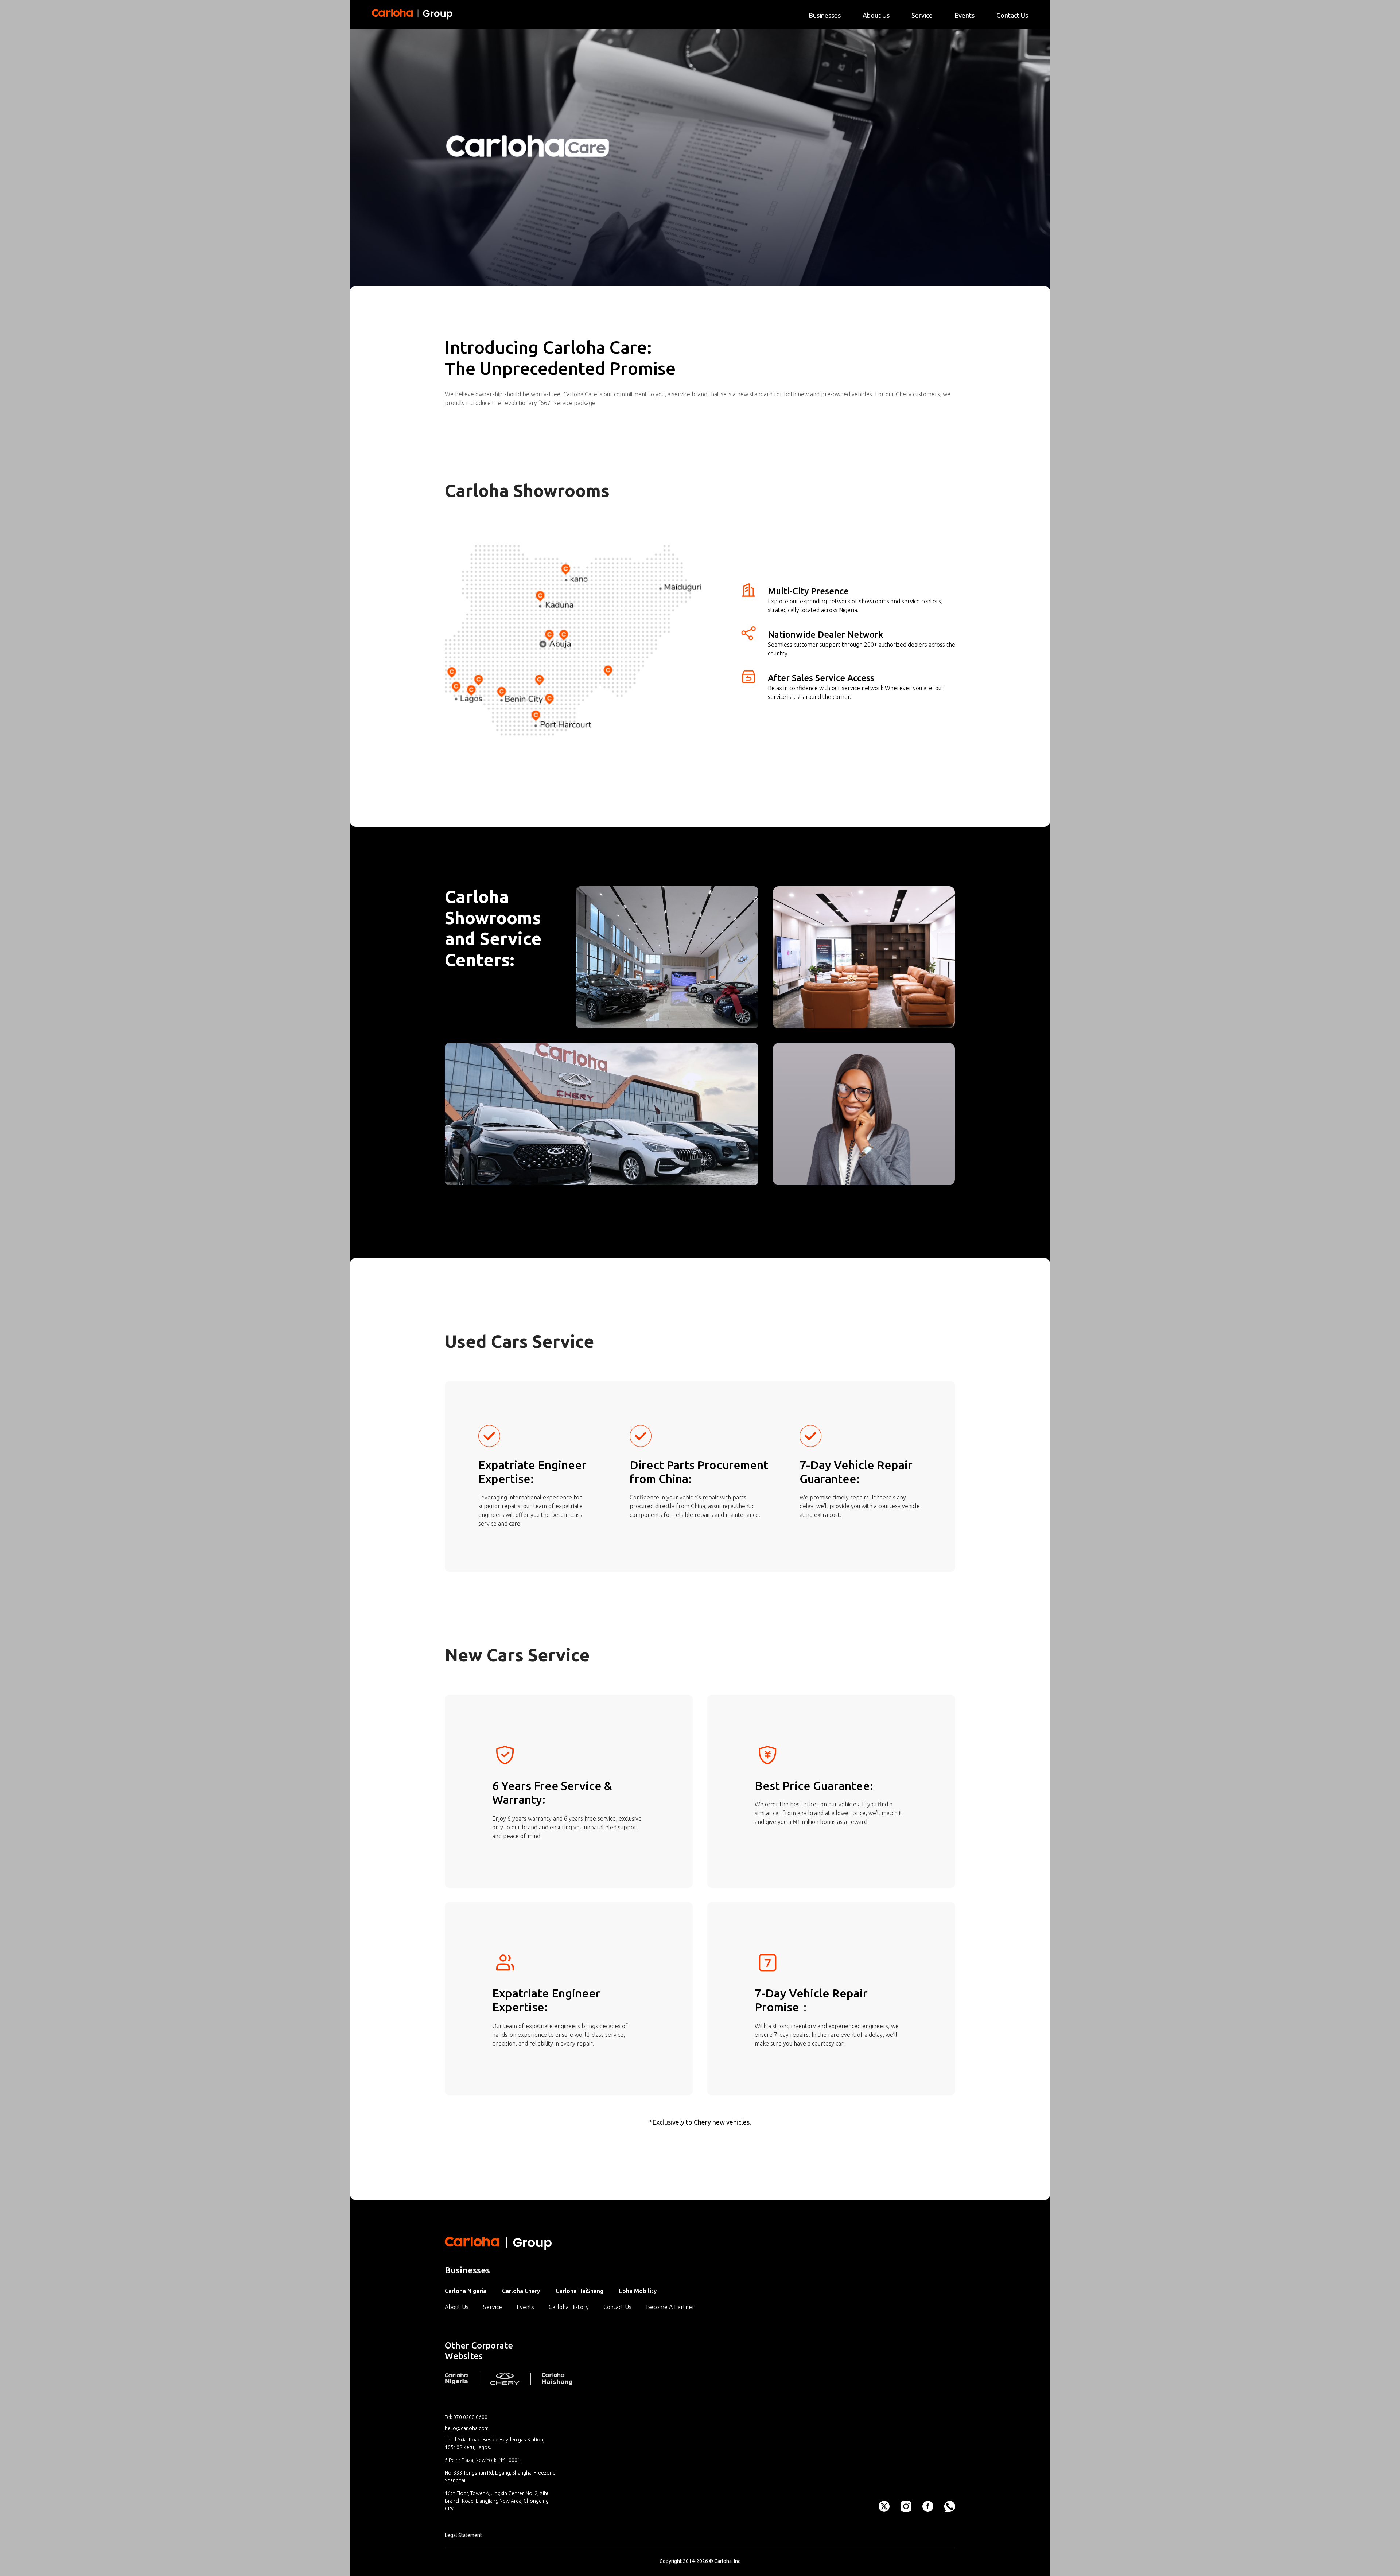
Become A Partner (670, 2307)
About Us (457, 2307)
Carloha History (569, 2307)
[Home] (413, 14)
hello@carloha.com (467, 2428)
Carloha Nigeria (466, 2291)
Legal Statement (463, 2535)
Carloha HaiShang (580, 2291)
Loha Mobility (638, 2291)
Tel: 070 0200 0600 (466, 2417)
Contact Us (617, 2307)
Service (493, 2307)
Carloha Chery (521, 2291)
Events (525, 2307)
